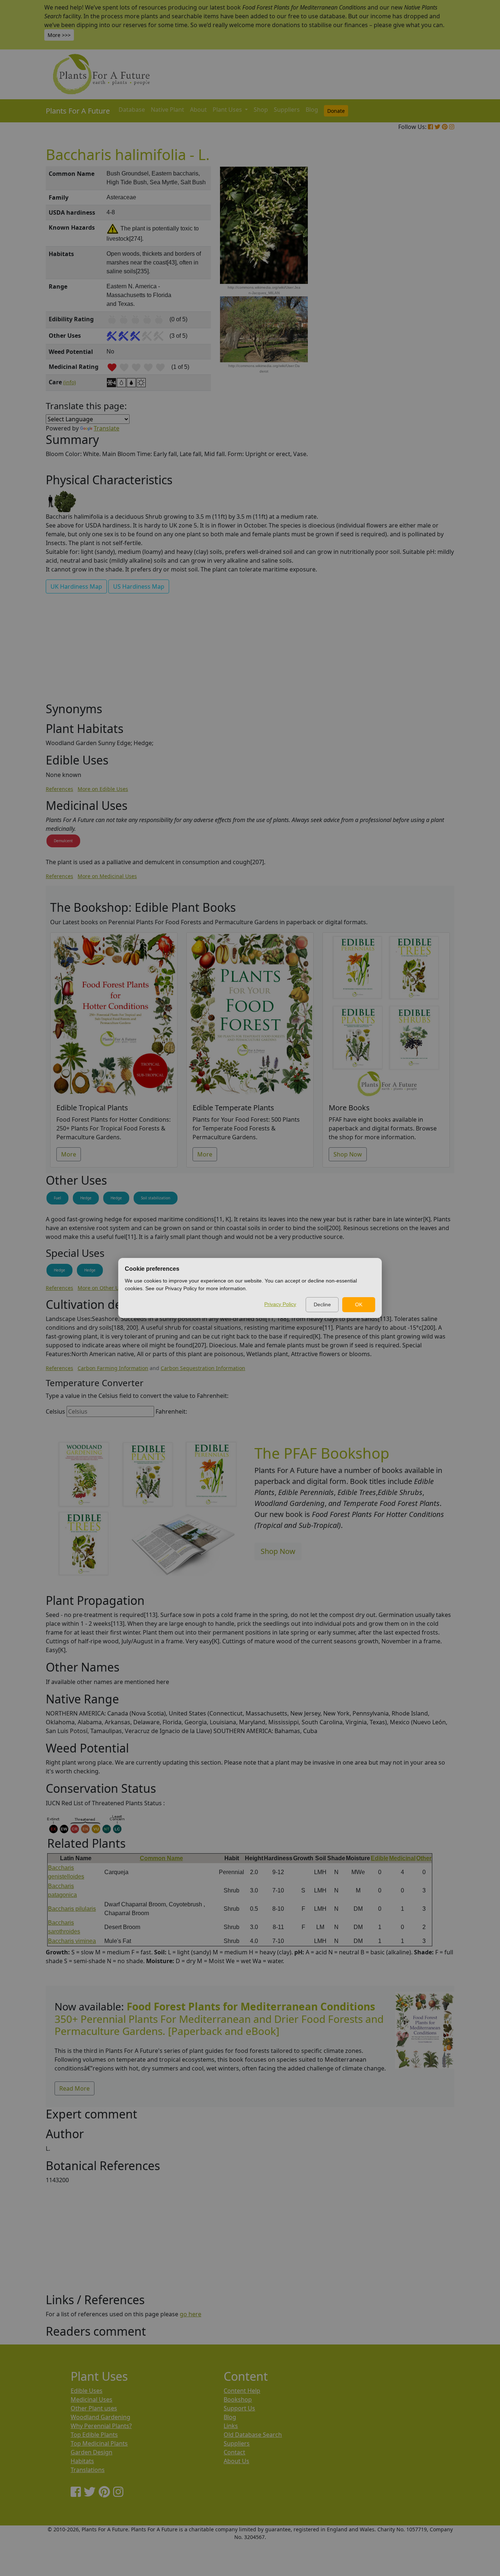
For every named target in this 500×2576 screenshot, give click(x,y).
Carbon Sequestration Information (203, 1368)
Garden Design (92, 2452)
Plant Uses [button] (228, 110)
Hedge (86, 1198)
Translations (88, 2470)
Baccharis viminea (72, 1941)
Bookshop (238, 2399)
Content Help (242, 2391)
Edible (380, 1858)
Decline (322, 1304)
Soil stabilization (156, 1198)
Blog (312, 110)
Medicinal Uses (92, 2399)
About (198, 110)
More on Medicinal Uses (107, 876)
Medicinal (402, 1858)
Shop (261, 110)
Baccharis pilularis (72, 1909)
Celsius (55, 1411)
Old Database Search (253, 2435)
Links (231, 2426)
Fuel (57, 1198)
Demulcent (63, 841)
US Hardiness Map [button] (139, 586)
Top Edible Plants (94, 2435)
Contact (234, 2452)
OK (359, 1304)
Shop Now (348, 1154)
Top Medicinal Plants (99, 2443)
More (69, 1154)
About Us (236, 2461)
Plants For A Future (78, 111)
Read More (74, 2088)
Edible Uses (87, 2391)
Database (132, 110)
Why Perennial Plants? (101, 2426)
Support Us (239, 2408)
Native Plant (167, 110)
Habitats (82, 2461)
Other (424, 1858)
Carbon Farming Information (113, 1368)
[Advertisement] (424, 291)
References (59, 789)
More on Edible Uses (103, 789)
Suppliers (287, 110)
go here (191, 2314)
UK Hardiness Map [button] (76, 586)
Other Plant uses (94, 2408)
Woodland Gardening (100, 2417)
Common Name (161, 1858)
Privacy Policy (280, 1304)
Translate (107, 428)
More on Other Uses (102, 1288)
